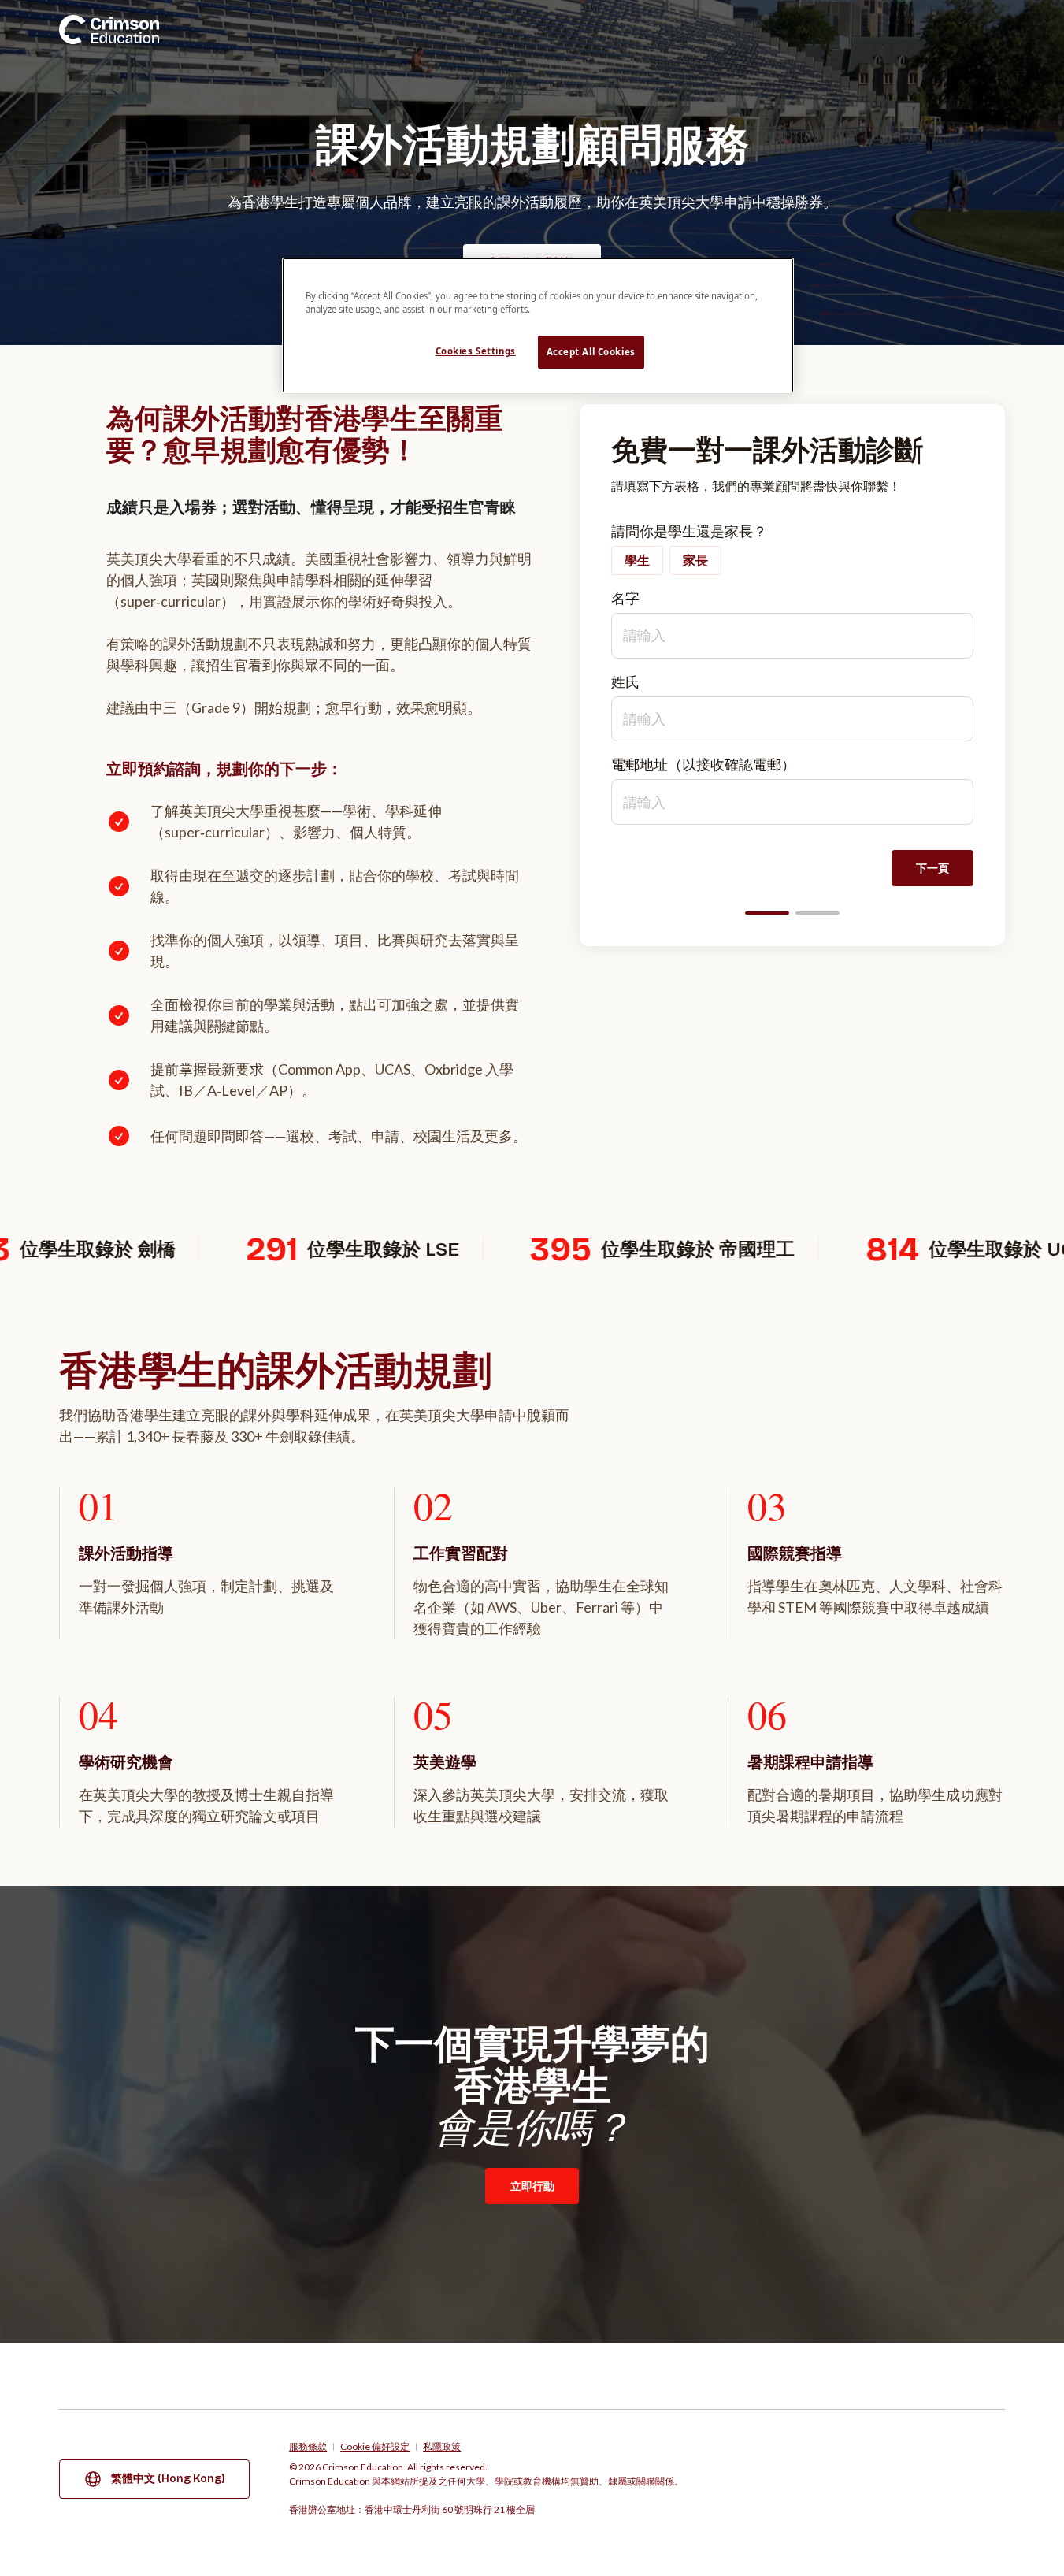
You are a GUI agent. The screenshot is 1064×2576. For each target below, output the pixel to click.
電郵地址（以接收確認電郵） (703, 764)
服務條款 (308, 2447)
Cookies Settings (476, 351)
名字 (625, 598)
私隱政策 (442, 2447)
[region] (538, 325)
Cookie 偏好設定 (375, 2447)
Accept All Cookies (591, 352)
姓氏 (625, 681)
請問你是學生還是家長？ (689, 531)
